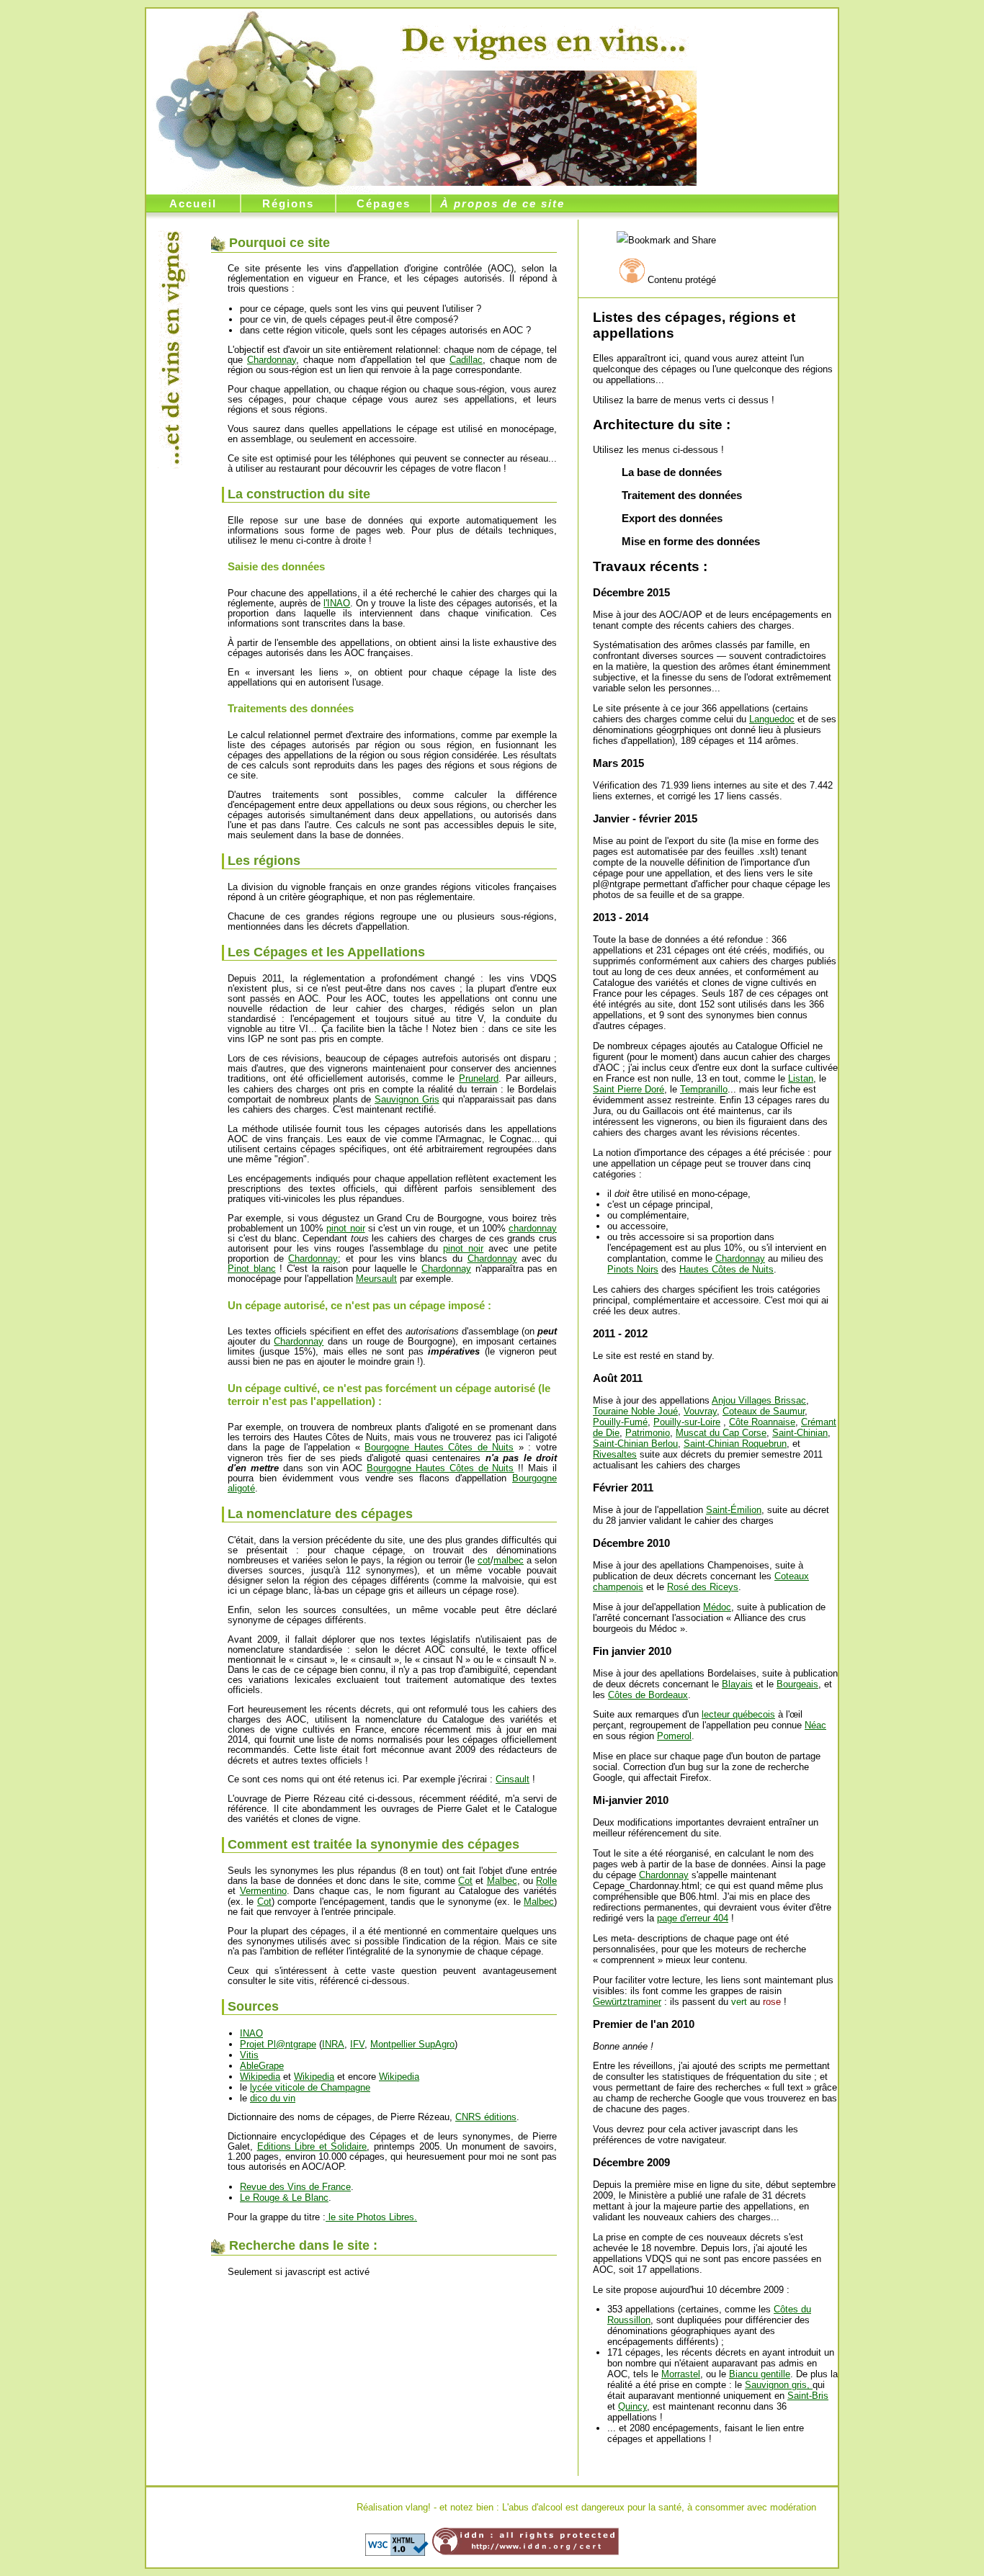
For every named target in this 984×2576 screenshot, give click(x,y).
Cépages (384, 203)
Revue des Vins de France (295, 2187)
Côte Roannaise (762, 1422)
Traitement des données (682, 495)
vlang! (418, 2507)
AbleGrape (262, 2066)
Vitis (249, 2055)
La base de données (672, 472)
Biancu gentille (760, 2374)
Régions (288, 203)
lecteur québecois (738, 1714)
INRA (333, 2044)
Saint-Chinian (800, 1433)
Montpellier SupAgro (412, 2044)
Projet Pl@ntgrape (278, 2044)
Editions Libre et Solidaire (312, 2146)
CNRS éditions (486, 2117)
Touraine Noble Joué (635, 1411)
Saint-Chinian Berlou (635, 1444)
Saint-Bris (808, 2396)
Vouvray (700, 1411)
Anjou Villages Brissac (759, 1400)
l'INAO (337, 603)
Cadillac (466, 360)
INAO (251, 2033)
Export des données (672, 518)
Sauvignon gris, (779, 2385)
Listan (801, 1078)
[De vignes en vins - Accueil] (544, 41)
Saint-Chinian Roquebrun (735, 1444)
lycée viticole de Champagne (310, 2087)
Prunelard (479, 1078)
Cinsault (513, 1779)
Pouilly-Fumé (620, 1422)
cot (484, 1560)
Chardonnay (740, 1258)
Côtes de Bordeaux (648, 1695)
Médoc (717, 1607)
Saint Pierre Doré (629, 1089)
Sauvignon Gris (407, 1099)
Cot (465, 1881)
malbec (509, 1560)
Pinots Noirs (633, 1269)
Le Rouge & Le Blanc (284, 2198)
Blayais (737, 1684)
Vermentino (263, 1891)
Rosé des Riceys (703, 1587)
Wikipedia (260, 2077)
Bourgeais (797, 1684)
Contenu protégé (682, 280)
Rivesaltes (615, 1454)
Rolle (546, 1881)
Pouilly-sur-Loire (687, 1422)
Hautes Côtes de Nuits (726, 1269)
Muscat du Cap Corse (721, 1433)
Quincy (632, 2406)
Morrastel (681, 2374)
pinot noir (345, 1228)
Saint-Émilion (734, 1510)
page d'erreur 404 (693, 1918)
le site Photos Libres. (371, 2217)
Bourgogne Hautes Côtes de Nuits (439, 1447)
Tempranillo (704, 1089)
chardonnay (533, 1228)
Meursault (376, 1279)
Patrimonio (648, 1433)
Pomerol (674, 1736)
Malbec (502, 1881)
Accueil (193, 203)
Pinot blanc (252, 1269)
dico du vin (273, 2098)
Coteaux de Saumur (764, 1411)
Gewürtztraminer (627, 2002)
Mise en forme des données (691, 541)
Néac (815, 1725)
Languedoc (772, 719)
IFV (357, 2044)
